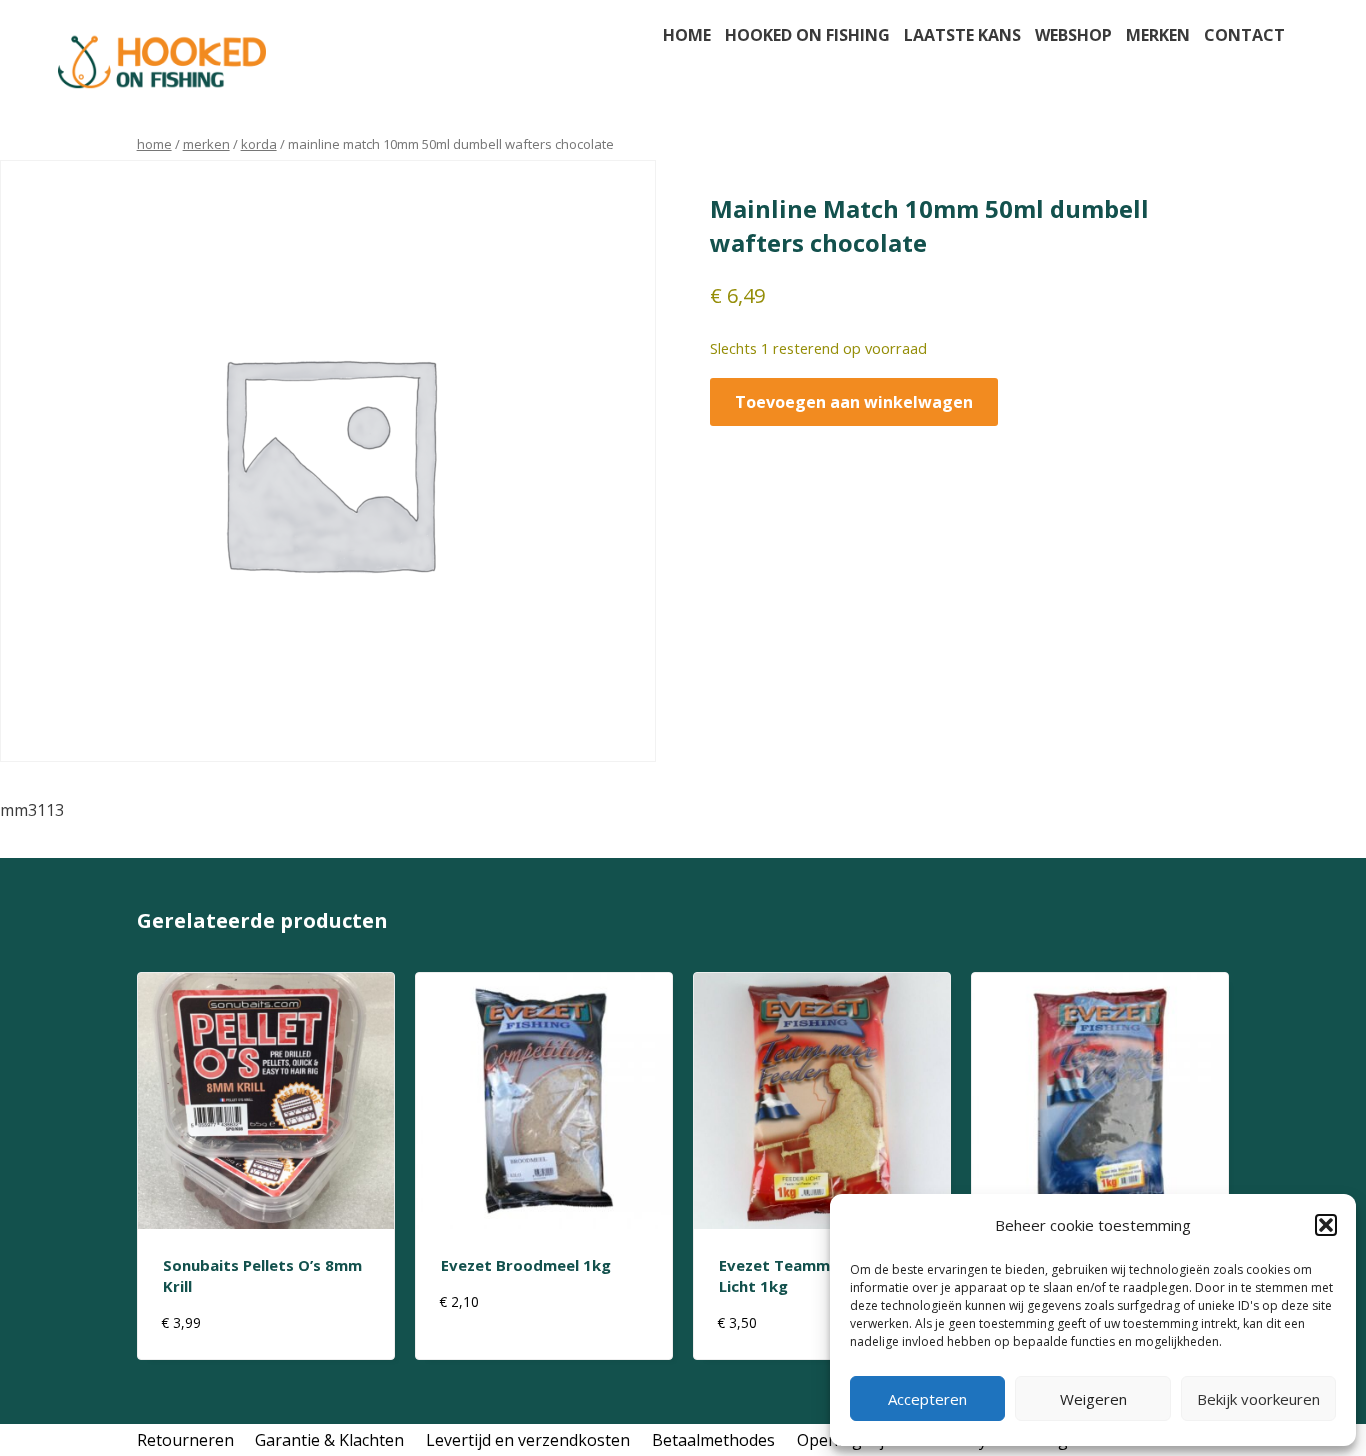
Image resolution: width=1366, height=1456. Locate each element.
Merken (1158, 35)
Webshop (1073, 35)
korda (259, 144)
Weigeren (1093, 1399)
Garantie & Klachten (329, 1440)
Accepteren (927, 1399)
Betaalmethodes (713, 1440)
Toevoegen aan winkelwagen (854, 402)
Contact (1244, 35)
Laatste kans (962, 35)
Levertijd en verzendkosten (528, 1440)
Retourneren (185, 1440)
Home (687, 35)
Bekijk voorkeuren (1258, 1399)
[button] (1326, 1225)
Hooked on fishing (807, 35)
